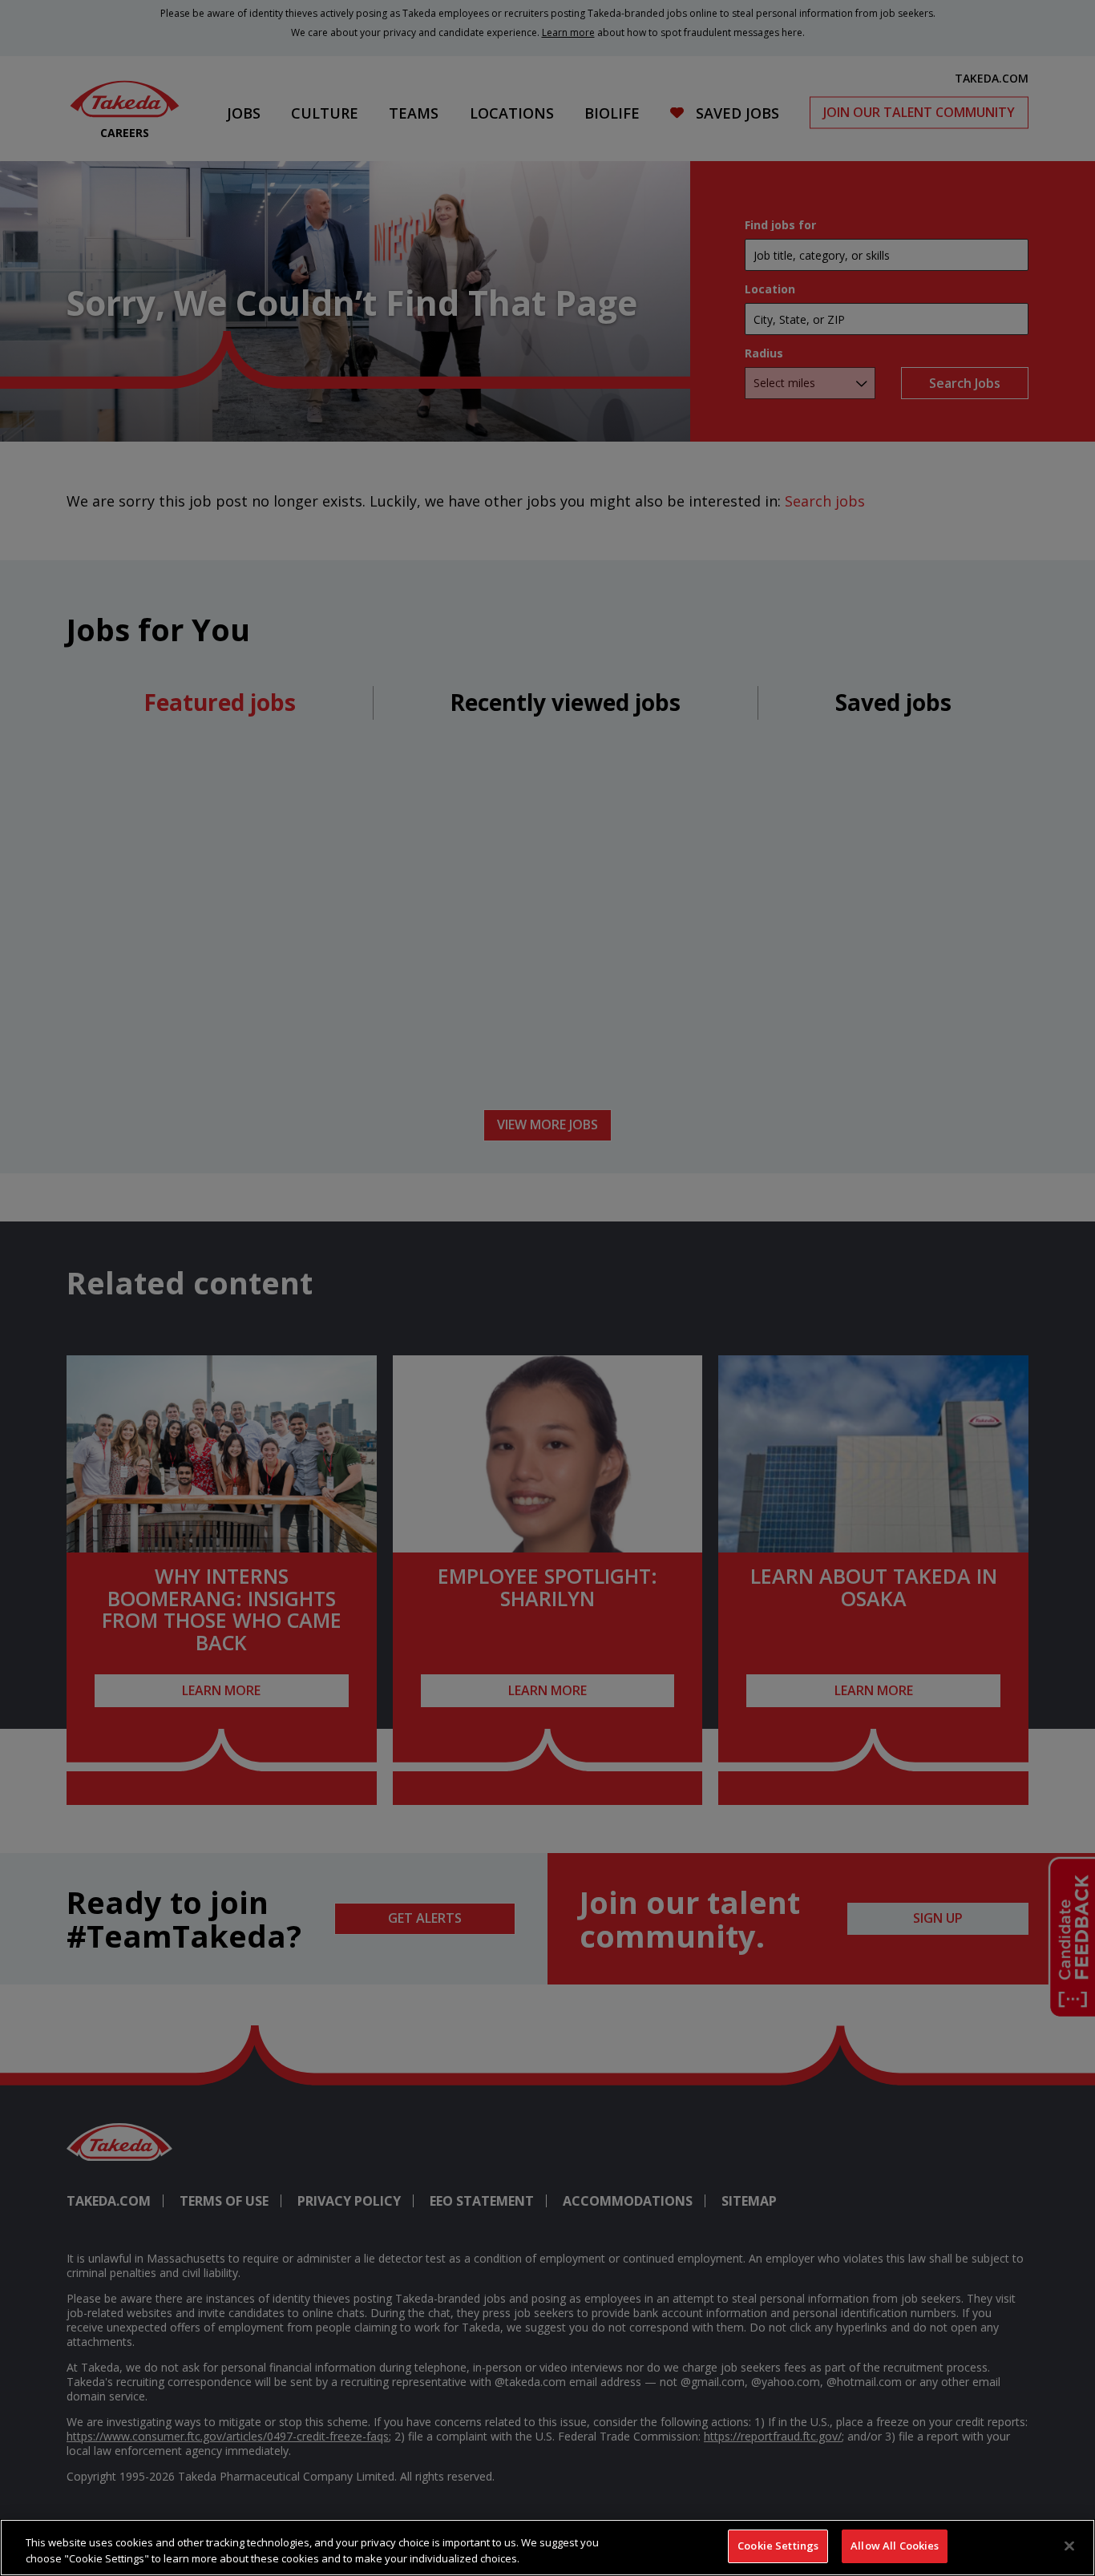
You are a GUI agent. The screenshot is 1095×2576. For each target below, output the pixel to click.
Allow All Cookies (895, 2546)
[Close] (1069, 2546)
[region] (547, 2548)
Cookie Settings (778, 2546)
